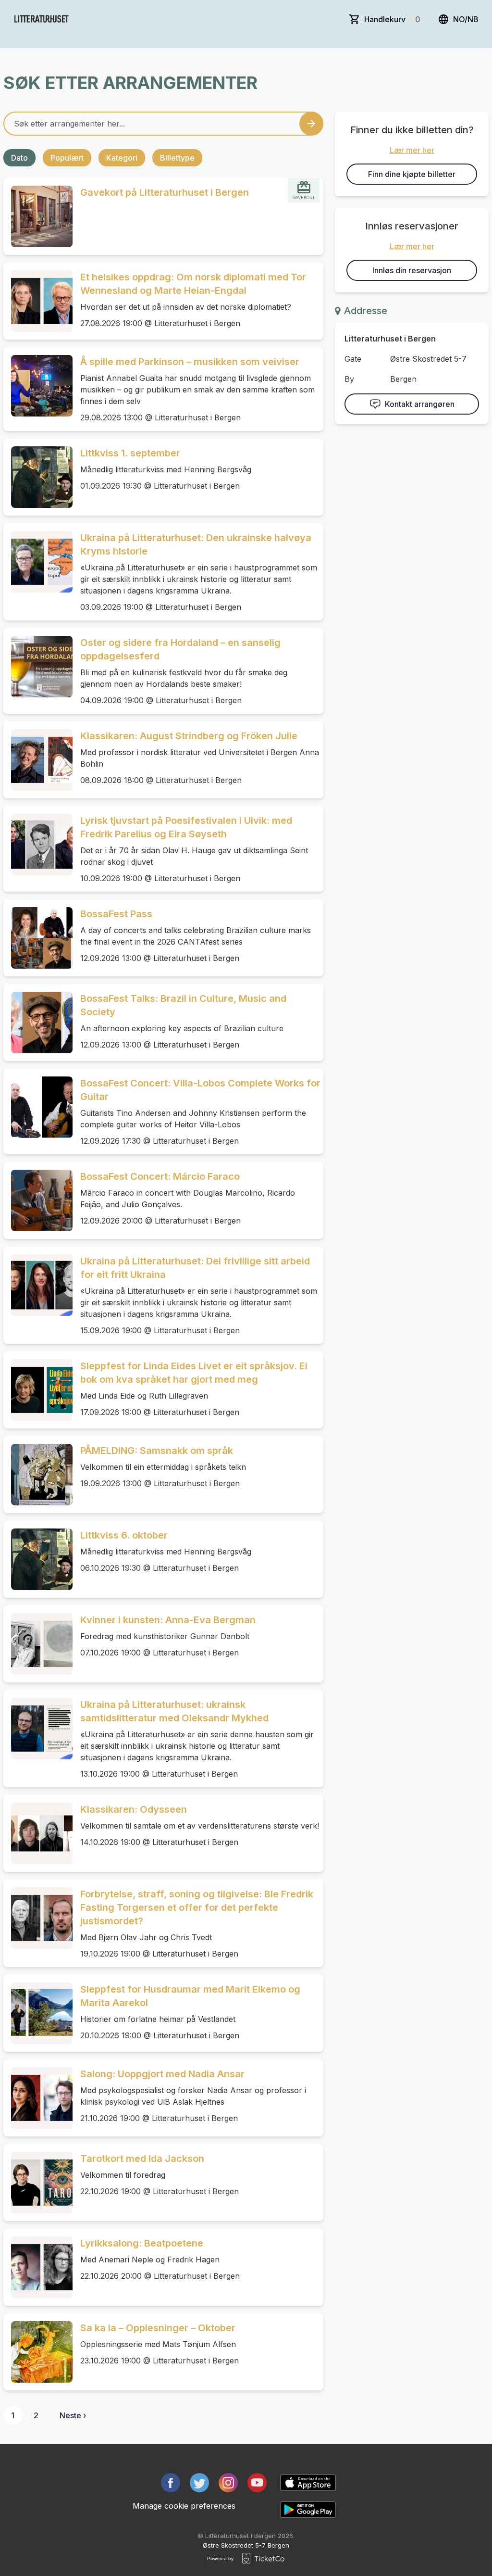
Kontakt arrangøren (420, 404)
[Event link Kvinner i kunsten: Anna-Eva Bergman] (38, 1644)
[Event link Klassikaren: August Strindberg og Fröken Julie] (38, 760)
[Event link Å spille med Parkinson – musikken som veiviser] (38, 386)
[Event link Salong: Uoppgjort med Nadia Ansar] (38, 2098)
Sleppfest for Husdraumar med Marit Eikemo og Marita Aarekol (190, 1996)
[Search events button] (311, 124)
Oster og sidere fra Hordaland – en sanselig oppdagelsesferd (180, 649)
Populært (67, 158)
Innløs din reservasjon (412, 270)
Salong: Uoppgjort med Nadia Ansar (162, 2074)
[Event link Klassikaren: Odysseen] (38, 1833)
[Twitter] (199, 2483)
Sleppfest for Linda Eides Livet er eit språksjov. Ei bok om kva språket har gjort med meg (194, 1373)
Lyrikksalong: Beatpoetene (142, 2243)
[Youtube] (257, 2483)
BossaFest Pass (116, 914)
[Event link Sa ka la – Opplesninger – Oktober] (38, 2352)
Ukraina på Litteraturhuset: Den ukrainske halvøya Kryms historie (196, 544)
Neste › (73, 2415)
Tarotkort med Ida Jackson (142, 2159)
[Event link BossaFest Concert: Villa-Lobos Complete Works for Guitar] (38, 1107)
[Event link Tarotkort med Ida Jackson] (38, 2183)
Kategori (122, 158)
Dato (19, 158)
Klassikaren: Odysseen (134, 1809)
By (349, 379)
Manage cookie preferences (184, 2506)
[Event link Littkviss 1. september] (38, 477)
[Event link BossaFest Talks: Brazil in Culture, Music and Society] (38, 1023)
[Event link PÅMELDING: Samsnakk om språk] (38, 1475)
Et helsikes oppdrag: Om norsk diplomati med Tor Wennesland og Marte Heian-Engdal (193, 284)
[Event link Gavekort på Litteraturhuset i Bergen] (38, 216)
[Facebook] (171, 2483)
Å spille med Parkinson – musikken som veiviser (190, 362)
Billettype (177, 158)
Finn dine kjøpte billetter (412, 174)
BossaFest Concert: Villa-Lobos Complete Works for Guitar (200, 1090)
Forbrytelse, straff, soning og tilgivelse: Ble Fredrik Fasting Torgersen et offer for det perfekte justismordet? (197, 1907)
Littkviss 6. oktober (124, 1535)
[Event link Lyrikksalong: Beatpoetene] (38, 2267)
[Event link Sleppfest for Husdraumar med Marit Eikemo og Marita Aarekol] (38, 2013)
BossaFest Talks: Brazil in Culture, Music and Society (183, 1005)
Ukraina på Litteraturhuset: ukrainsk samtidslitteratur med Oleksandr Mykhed (174, 1711)
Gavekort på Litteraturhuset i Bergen (165, 192)
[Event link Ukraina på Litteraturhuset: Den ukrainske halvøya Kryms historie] (38, 562)
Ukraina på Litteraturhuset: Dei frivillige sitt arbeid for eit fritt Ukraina (195, 1268)
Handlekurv (392, 19)
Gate (353, 359)
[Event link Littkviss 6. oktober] (38, 1559)
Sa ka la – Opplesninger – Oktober (158, 2328)
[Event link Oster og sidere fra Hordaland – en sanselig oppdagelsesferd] (38, 667)
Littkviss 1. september (130, 453)
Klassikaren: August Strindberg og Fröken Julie (189, 736)
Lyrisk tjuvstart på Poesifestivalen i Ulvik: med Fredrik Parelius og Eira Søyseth (186, 827)
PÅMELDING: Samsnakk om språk (157, 1451)
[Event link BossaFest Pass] (38, 938)
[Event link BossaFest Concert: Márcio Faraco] (38, 1200)
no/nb (466, 19)
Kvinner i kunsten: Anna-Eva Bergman (168, 1620)
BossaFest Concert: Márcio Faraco (160, 1176)
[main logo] (84, 19)
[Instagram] (228, 2483)
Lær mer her (412, 150)
